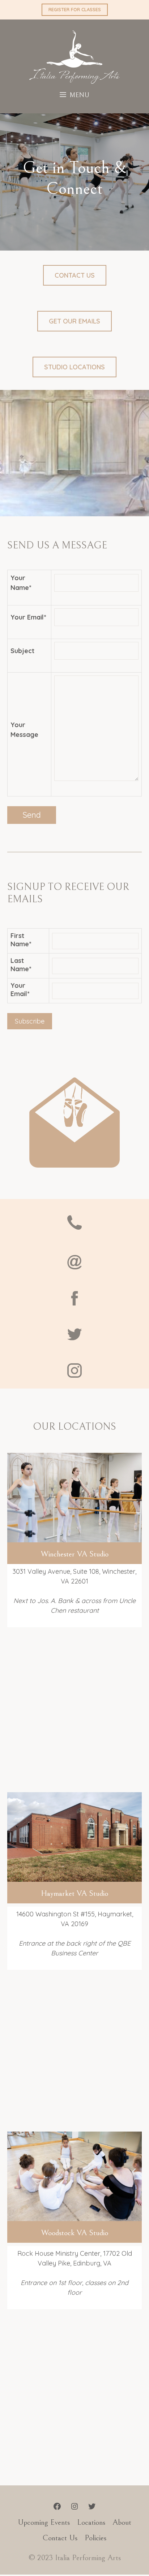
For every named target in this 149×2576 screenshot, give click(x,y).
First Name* (21, 940)
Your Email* (20, 990)
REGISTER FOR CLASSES (75, 9)
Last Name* (21, 965)
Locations (91, 2522)
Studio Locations (74, 367)
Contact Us (75, 275)
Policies (95, 2538)
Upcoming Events (44, 2522)
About (122, 2522)
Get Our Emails (74, 321)
